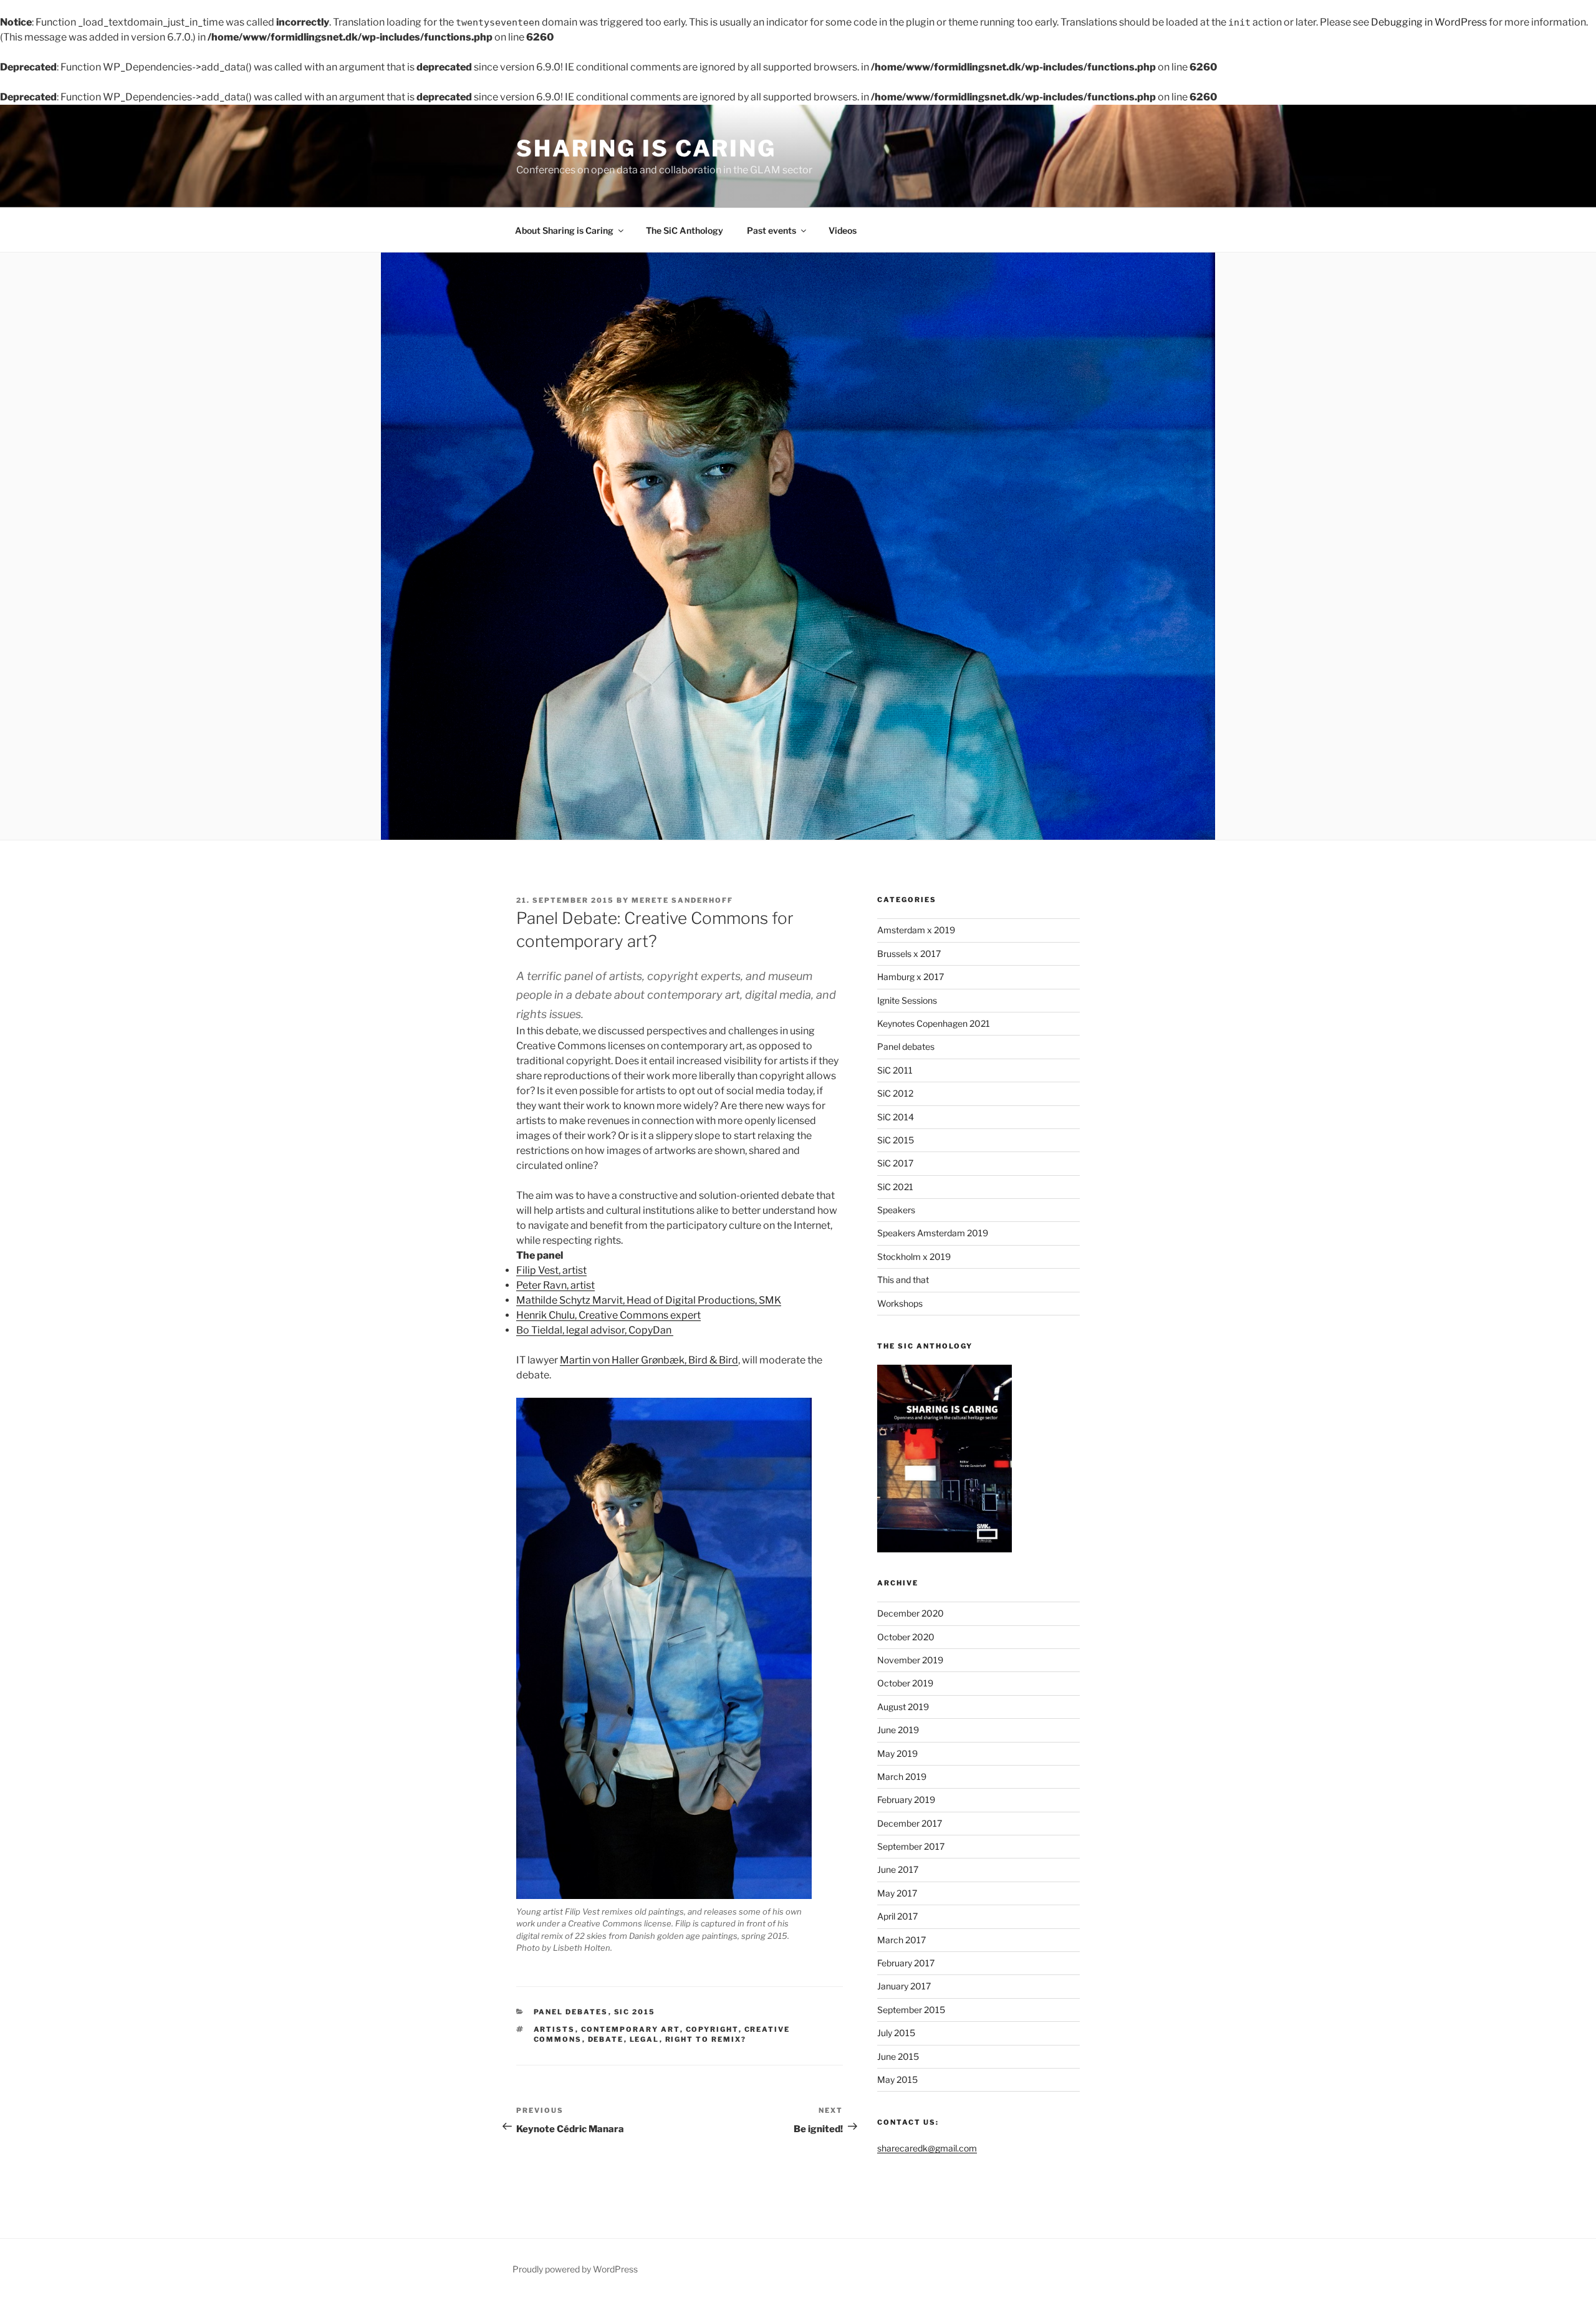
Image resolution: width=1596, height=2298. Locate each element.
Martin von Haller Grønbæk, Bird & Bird (649, 1360)
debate (606, 2039)
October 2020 (906, 1637)
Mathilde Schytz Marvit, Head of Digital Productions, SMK (649, 1300)
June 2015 (898, 2056)
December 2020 (911, 1613)
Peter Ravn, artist (555, 1285)
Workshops (900, 1303)
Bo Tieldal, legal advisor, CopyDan (595, 1330)
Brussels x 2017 (909, 954)
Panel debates (571, 2012)
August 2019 (903, 1707)
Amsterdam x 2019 (916, 930)
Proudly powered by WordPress (575, 2269)
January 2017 (904, 1986)
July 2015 (896, 2033)
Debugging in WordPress (1429, 22)
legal (645, 2039)
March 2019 (902, 1776)
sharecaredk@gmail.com (927, 2148)
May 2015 (897, 2079)
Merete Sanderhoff (682, 900)
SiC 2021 (895, 1187)
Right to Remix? (706, 2039)
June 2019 (898, 1730)
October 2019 (905, 1683)
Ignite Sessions (907, 1000)
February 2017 (906, 1963)
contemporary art (631, 2029)
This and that (903, 1280)
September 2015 (911, 2010)
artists (555, 2029)
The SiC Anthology (685, 230)
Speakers (896, 1210)
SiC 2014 (896, 1117)
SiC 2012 (895, 1093)
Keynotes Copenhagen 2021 (934, 1023)
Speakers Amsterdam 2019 (933, 1233)
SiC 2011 (895, 1070)
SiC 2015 (635, 2012)
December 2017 (910, 1823)
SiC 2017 (895, 1163)
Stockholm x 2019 (914, 1257)
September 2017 (911, 1846)
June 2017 (898, 1869)
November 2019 (910, 1660)
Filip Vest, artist (551, 1270)
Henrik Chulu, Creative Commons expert (608, 1315)
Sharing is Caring (646, 148)
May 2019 (897, 1753)
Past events (772, 230)
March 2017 (901, 1940)
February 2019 (906, 1800)
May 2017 (897, 1893)
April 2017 (897, 1916)
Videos (843, 230)
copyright (712, 2029)
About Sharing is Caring (564, 230)
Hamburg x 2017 (911, 977)
